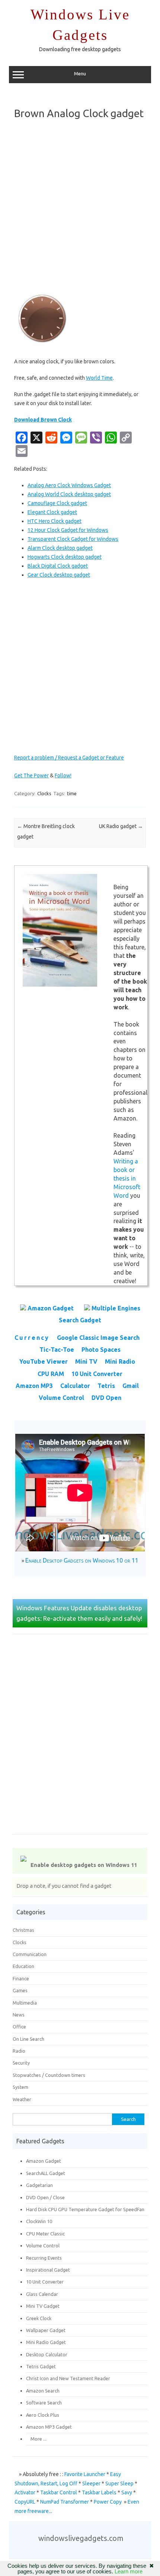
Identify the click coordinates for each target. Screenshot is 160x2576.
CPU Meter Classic (45, 2234)
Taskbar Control (59, 2492)
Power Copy (108, 2502)
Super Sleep (119, 2483)
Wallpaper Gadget (46, 2330)
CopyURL (25, 2502)
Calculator (75, 1386)
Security (21, 2063)
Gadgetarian (39, 2185)
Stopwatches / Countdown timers (49, 2075)
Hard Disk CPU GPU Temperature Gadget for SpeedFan (85, 2209)
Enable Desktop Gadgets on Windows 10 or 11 (82, 1560)
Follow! (63, 775)
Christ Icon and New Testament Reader (68, 2378)
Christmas (23, 1930)
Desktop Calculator (47, 2354)
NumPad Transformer (65, 2502)
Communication (30, 1954)
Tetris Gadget (41, 2366)
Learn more (129, 2571)
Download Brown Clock (43, 420)
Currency (32, 1338)
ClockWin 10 (39, 2221)
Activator (25, 2492)
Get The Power (31, 775)
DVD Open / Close (45, 2197)
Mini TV (86, 1361)
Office (19, 2027)
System (20, 2087)
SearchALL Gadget (46, 2173)
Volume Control (61, 1398)
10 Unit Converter (97, 1374)
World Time (99, 378)
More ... (36, 2439)
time (72, 793)
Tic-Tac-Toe (57, 1350)
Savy (127, 2492)
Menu (80, 74)
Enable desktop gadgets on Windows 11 (84, 1865)
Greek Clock (39, 2318)
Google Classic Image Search (98, 1338)
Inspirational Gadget (48, 2270)
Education (23, 1966)
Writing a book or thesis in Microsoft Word (127, 1178)
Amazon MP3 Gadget (49, 2427)
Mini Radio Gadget (46, 2342)
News (19, 2015)
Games (20, 1990)
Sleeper (91, 2483)
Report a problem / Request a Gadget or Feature (69, 758)
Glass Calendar (42, 2294)
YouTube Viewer (44, 1361)
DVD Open (106, 1398)
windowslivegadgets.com (81, 2538)
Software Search (44, 2403)
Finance (21, 1978)
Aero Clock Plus (43, 2415)
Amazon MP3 (34, 1386)
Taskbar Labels (99, 2492)
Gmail (131, 1386)
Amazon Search (43, 2391)
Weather (22, 2099)
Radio (19, 2051)
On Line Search (28, 2039)
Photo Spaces (101, 1350)
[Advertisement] (80, 207)
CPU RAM (51, 1374)
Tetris (106, 1386)
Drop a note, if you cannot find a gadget (64, 1886)
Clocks (44, 793)
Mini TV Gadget (43, 2306)
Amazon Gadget (51, 1308)
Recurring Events (44, 2258)
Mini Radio (120, 1361)
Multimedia (25, 2003)
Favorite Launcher (85, 2474)
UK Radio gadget (121, 826)
